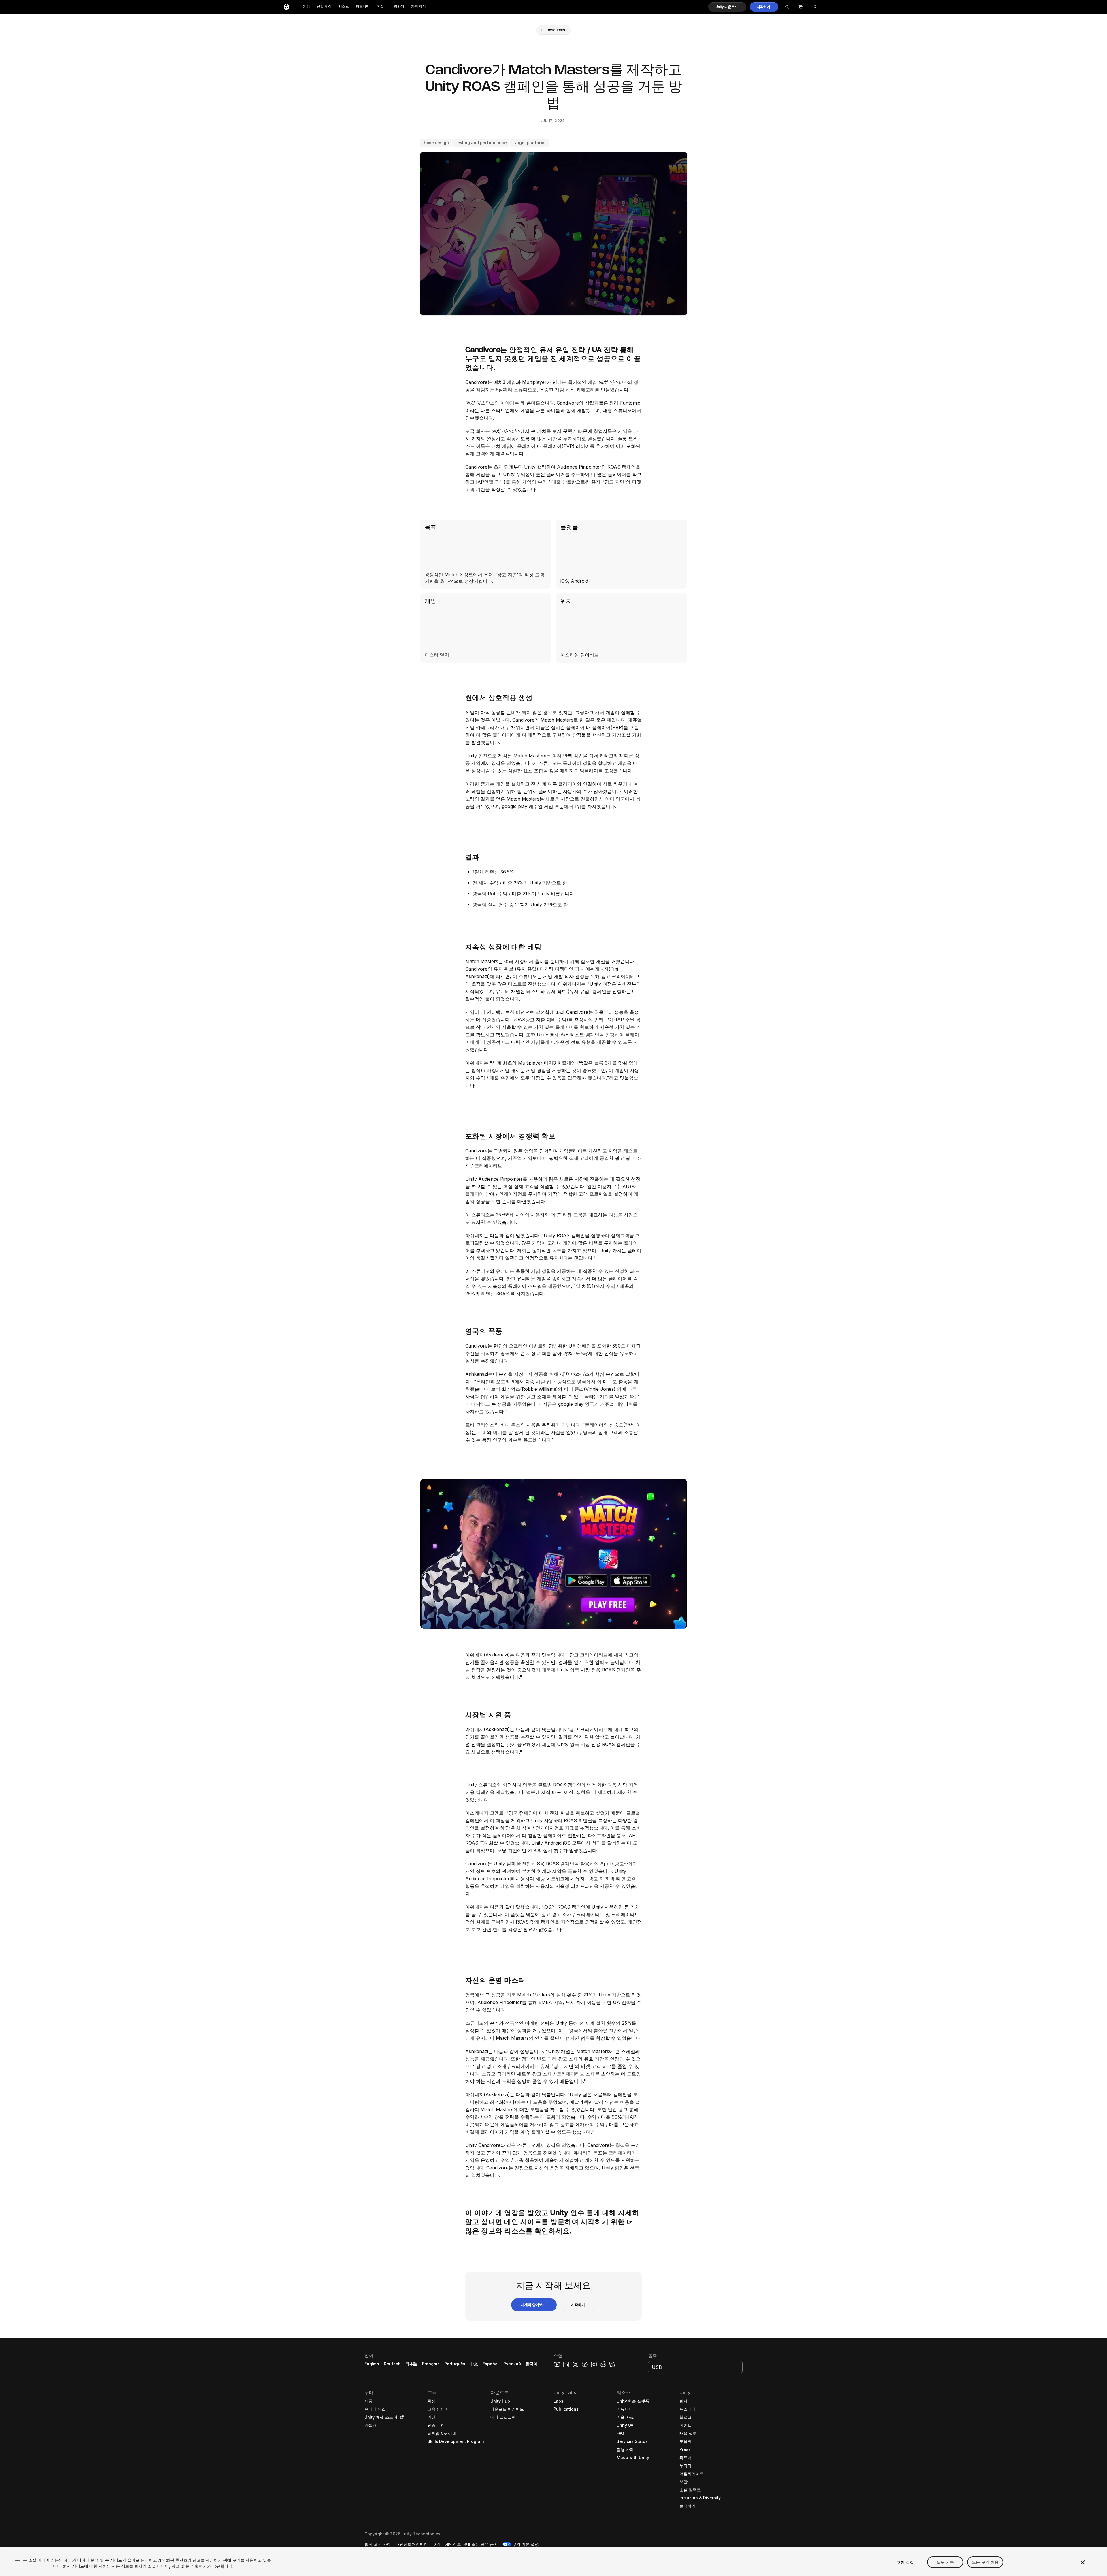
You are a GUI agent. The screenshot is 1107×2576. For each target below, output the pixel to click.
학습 (380, 7)
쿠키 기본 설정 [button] (526, 2544)
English (372, 2364)
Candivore (476, 382)
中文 (474, 2364)
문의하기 (397, 7)
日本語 (411, 2364)
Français (431, 2364)
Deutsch (392, 2364)
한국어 (532, 2364)
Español (491, 2364)
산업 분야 (324, 7)
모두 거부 (945, 2562)
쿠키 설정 (905, 2562)
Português (455, 2364)
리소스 (344, 7)
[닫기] (1083, 2562)
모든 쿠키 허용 (985, 2562)
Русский (512, 2364)
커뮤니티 (363, 7)
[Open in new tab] (401, 2417)
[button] (727, 7)
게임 (306, 7)
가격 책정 (418, 7)
